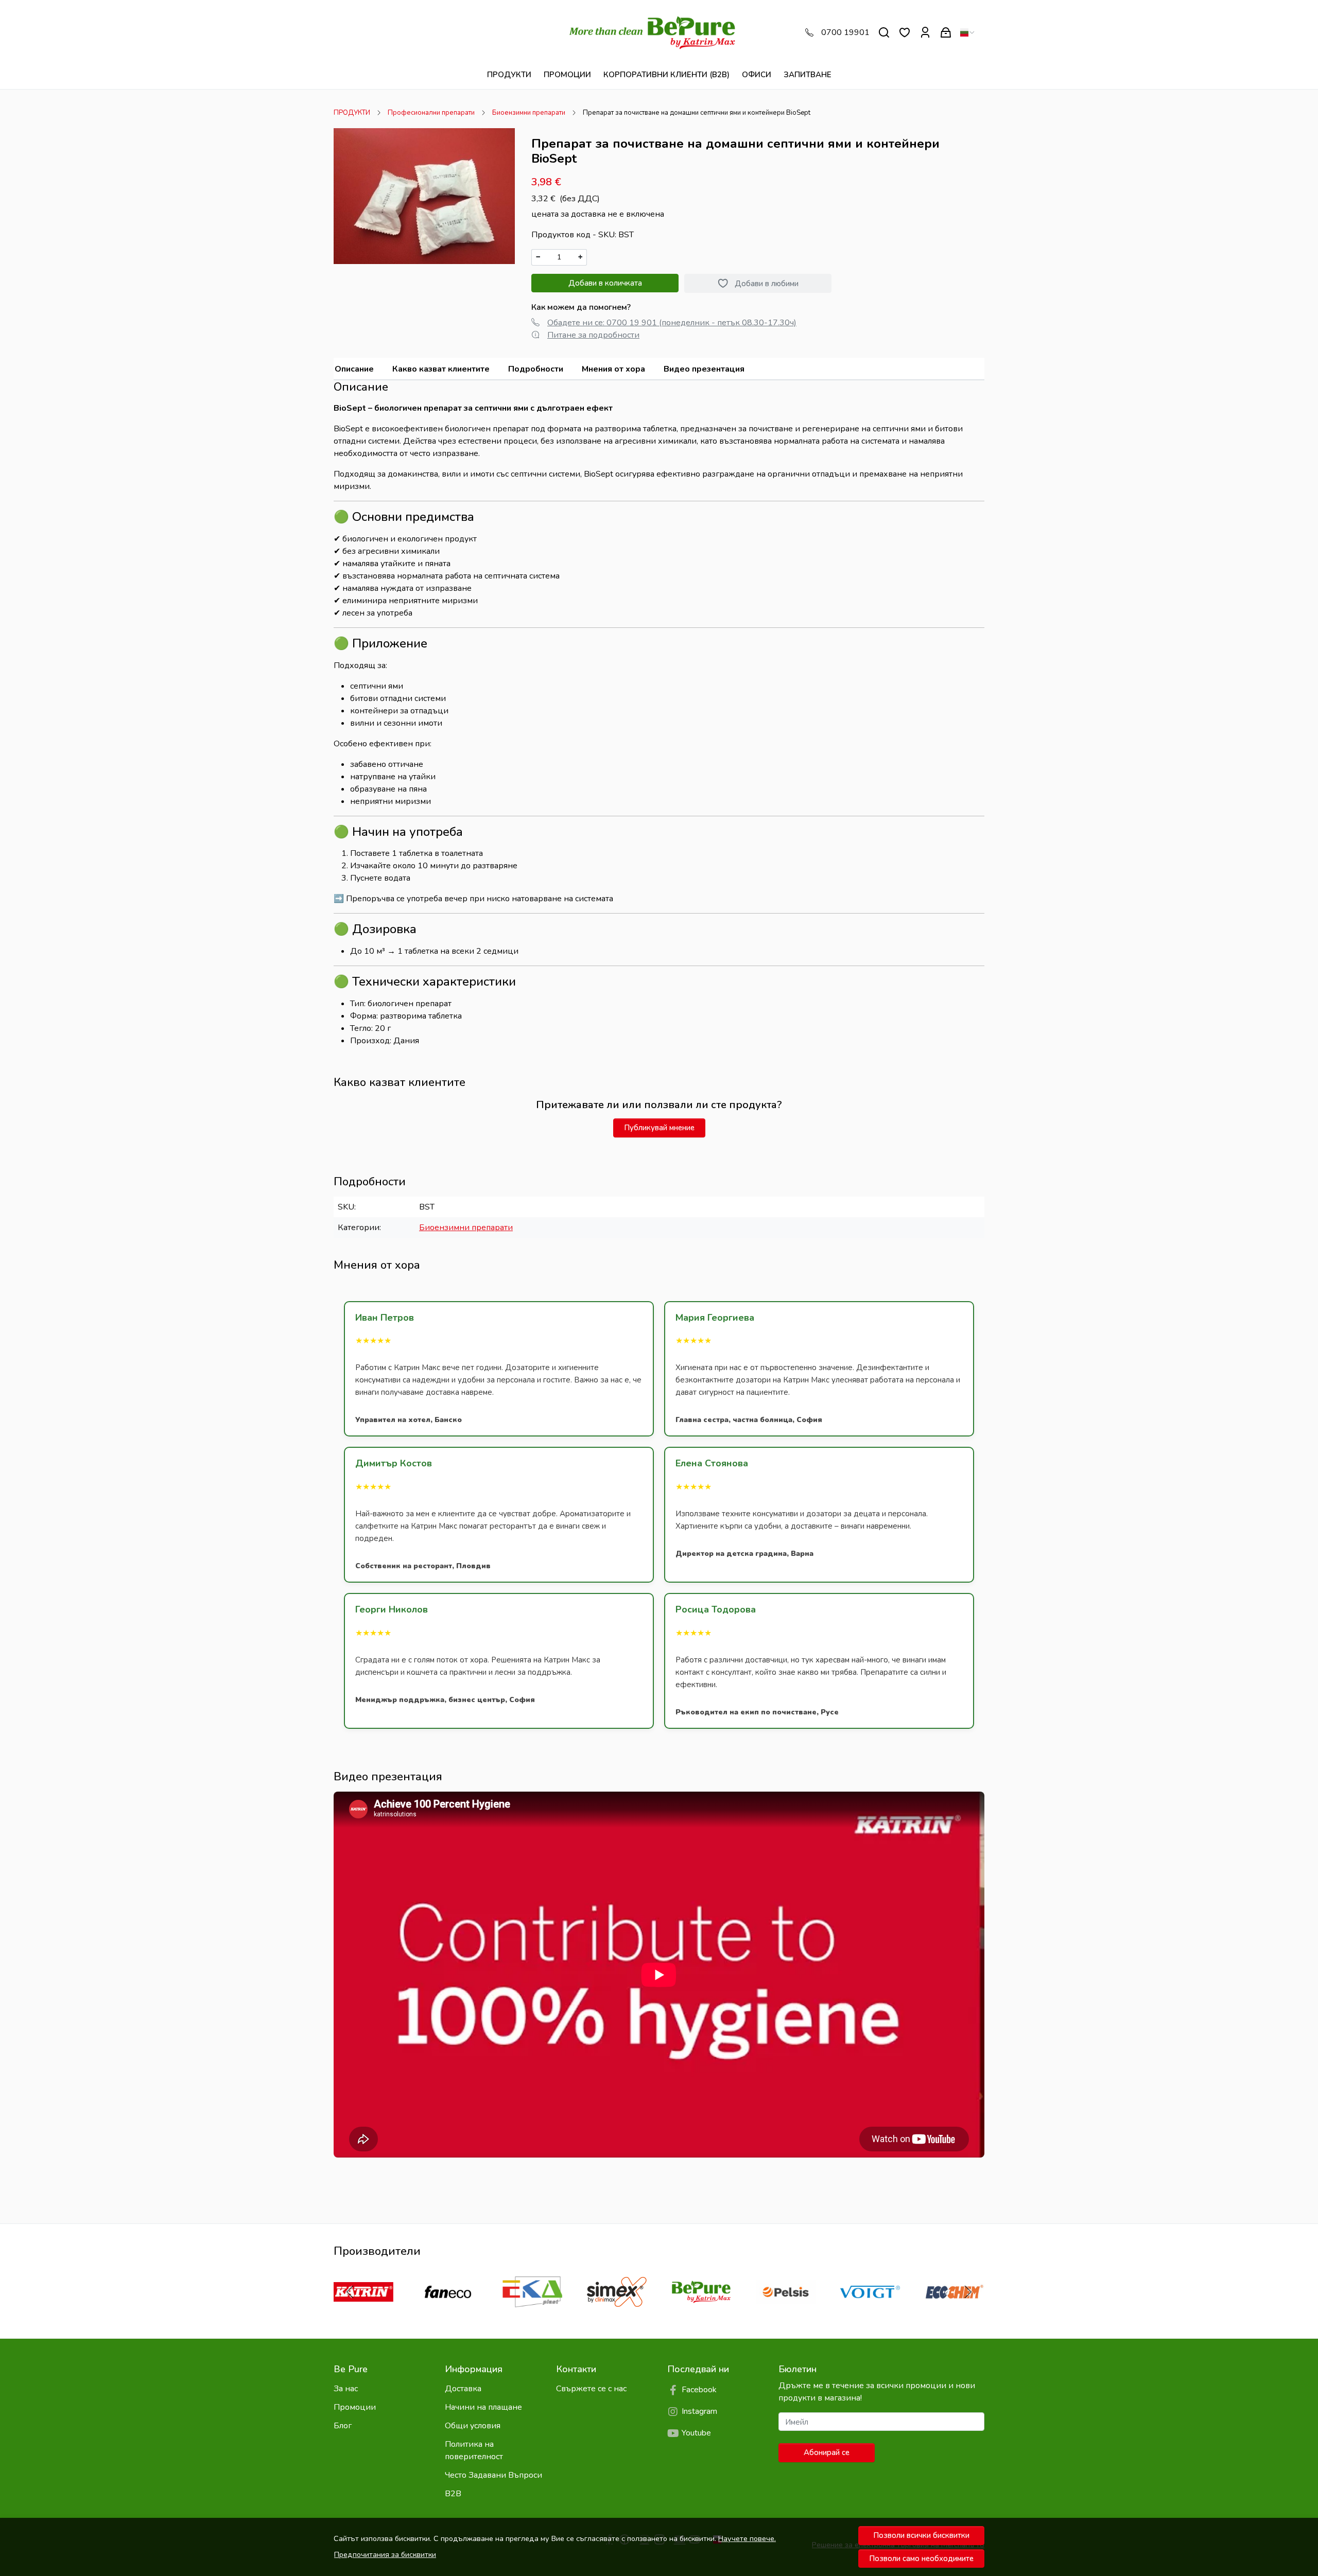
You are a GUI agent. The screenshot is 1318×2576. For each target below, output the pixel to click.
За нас (346, 2389)
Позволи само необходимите (921, 2559)
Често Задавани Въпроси (493, 2475)
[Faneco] (448, 2311)
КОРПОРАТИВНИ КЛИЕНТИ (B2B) (666, 75)
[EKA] (532, 2311)
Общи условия (473, 2426)
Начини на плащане (483, 2407)
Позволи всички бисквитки (921, 2535)
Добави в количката (605, 283)
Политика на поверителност (474, 2450)
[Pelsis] (786, 2311)
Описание (354, 369)
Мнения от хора (613, 369)
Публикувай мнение (659, 1128)
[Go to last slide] (350, 2292)
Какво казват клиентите (441, 369)
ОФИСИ (757, 75)
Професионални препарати (431, 113)
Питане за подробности (593, 335)
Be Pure (351, 2369)
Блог (343, 2426)
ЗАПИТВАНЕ (808, 75)
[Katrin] (363, 2311)
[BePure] (701, 2311)
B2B (453, 2494)
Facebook (699, 2390)
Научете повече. (747, 2538)
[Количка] (946, 33)
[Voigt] (870, 2311)
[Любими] (905, 33)
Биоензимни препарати (529, 113)
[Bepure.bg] (659, 32)
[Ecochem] (955, 2311)
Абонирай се (827, 2452)
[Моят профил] (925, 33)
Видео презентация (704, 369)
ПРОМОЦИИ (567, 75)
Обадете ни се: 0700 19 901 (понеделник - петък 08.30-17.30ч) (672, 323)
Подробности (536, 369)
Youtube (696, 2433)
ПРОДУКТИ (509, 75)
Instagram (699, 2411)
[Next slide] (968, 2292)
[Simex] (617, 2311)
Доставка (463, 2389)
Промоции (355, 2407)
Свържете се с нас (591, 2389)
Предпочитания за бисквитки (385, 2554)
